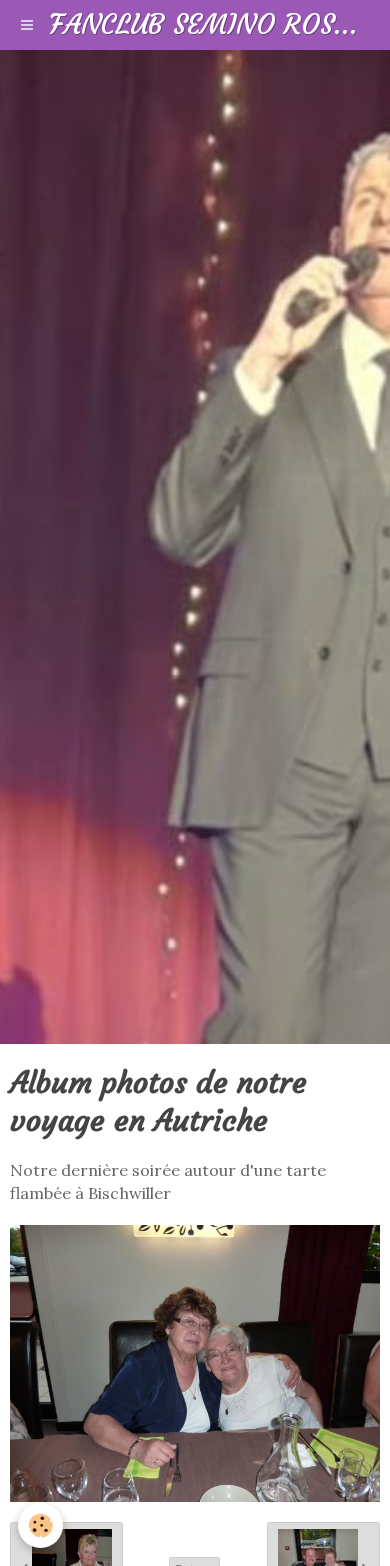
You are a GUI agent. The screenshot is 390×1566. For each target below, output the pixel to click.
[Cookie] (40, 1525)
